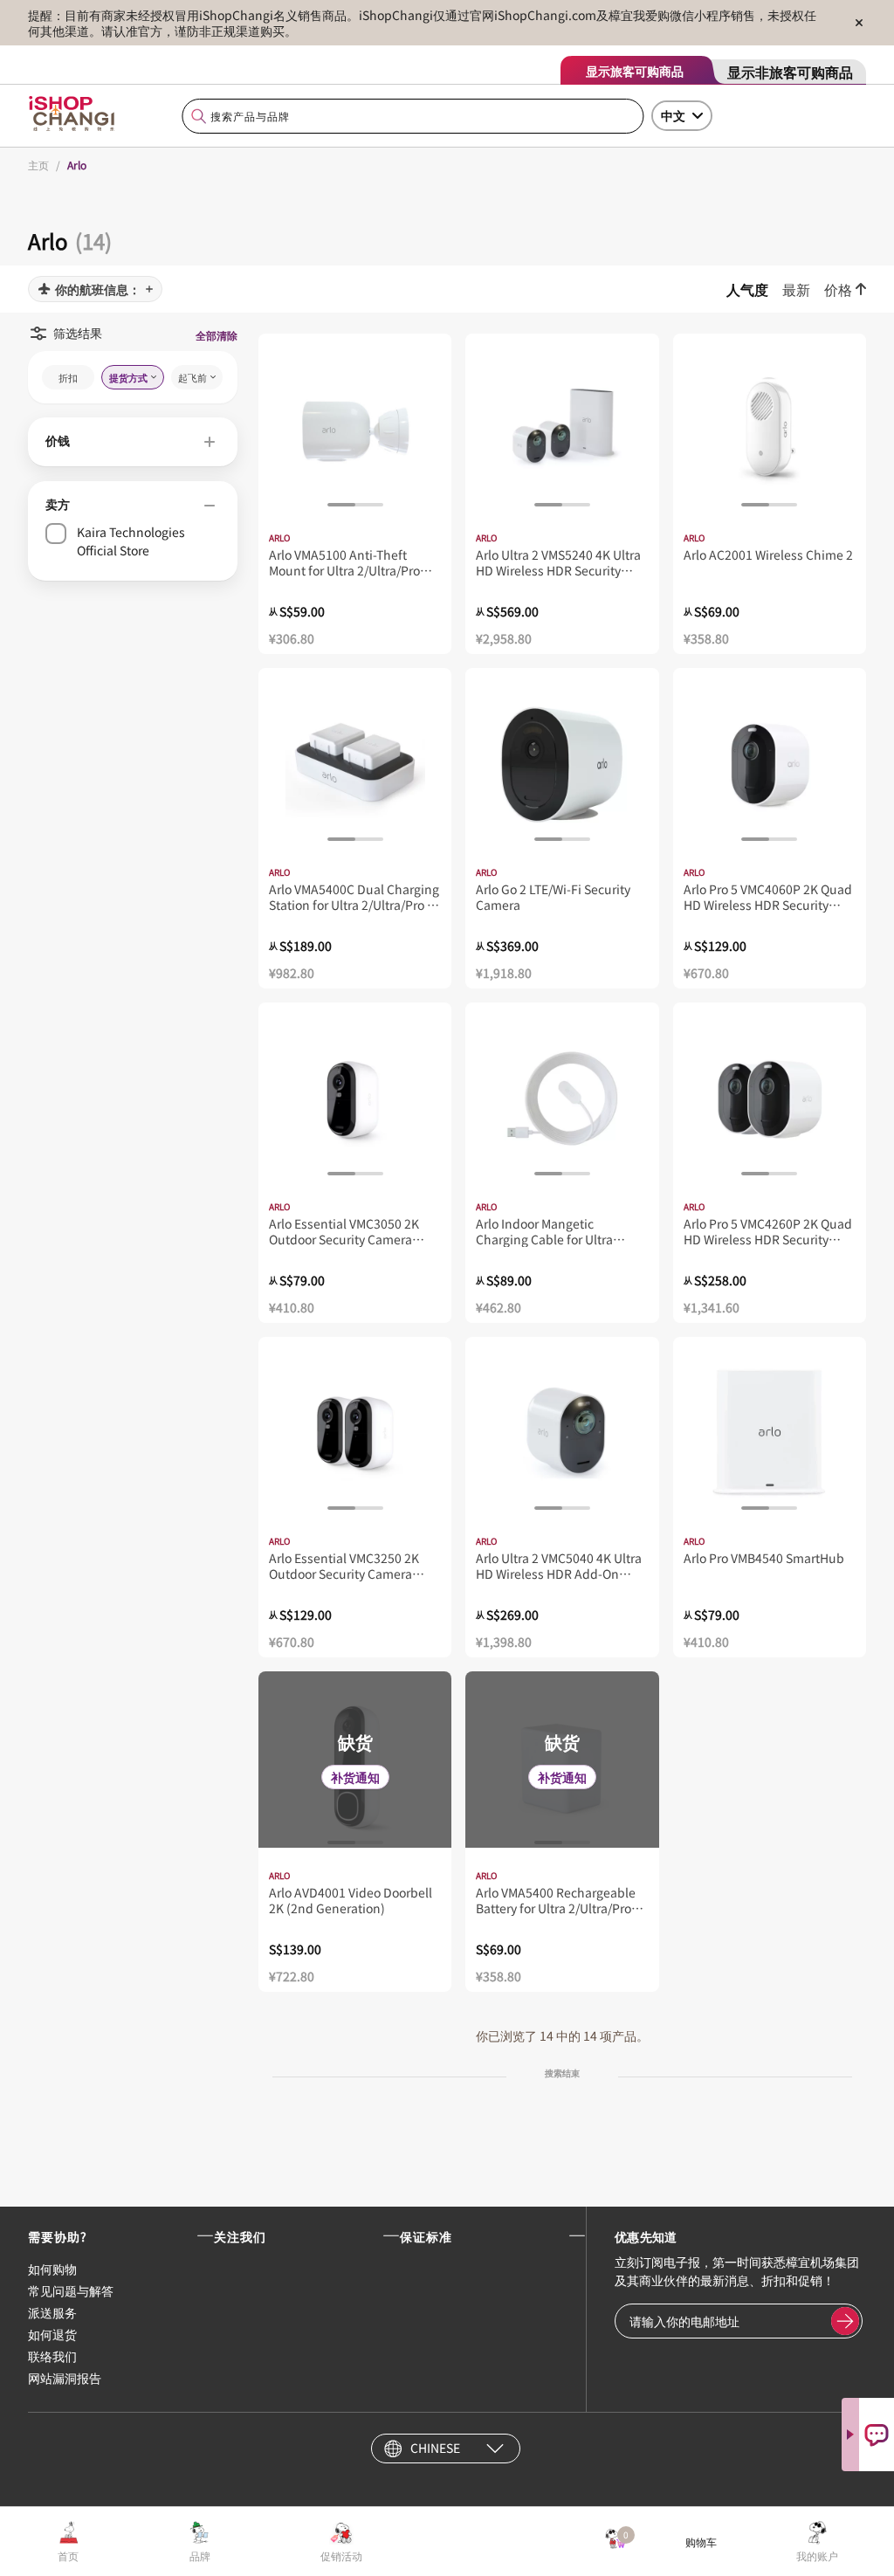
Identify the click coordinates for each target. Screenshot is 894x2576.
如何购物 (52, 2269)
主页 (38, 165)
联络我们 (52, 2356)
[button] (133, 442)
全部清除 (217, 335)
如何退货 (52, 2334)
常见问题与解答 (71, 2290)
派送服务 (52, 2312)
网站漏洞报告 (65, 2378)
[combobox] (413, 117)
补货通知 (355, 1777)
